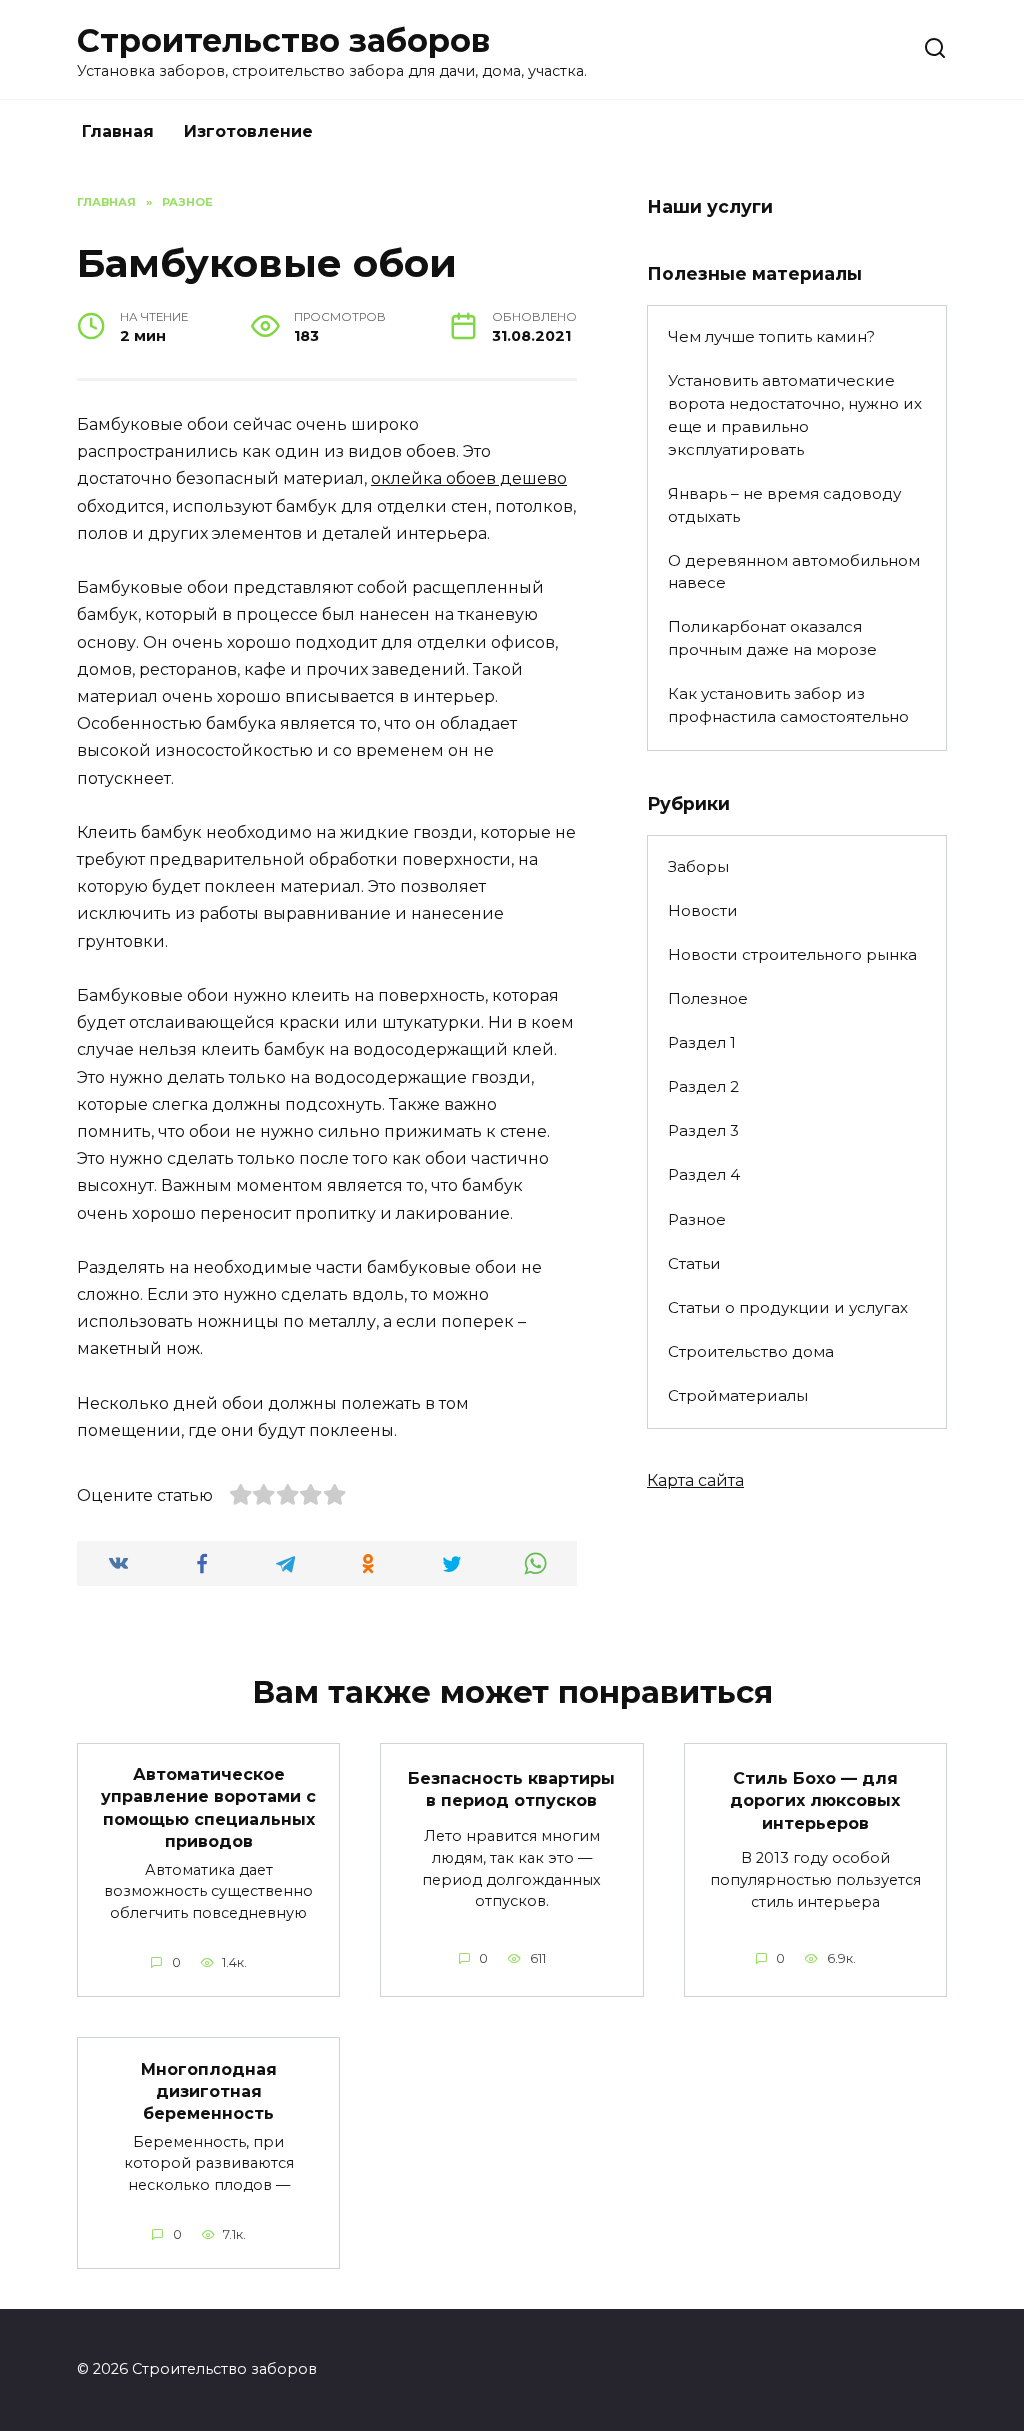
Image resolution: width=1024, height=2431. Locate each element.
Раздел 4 (704, 1174)
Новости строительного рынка (792, 954)
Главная (118, 131)
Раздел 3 (703, 1130)
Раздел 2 (703, 1086)
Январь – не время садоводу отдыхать (784, 505)
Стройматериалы (738, 1395)
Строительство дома (751, 1351)
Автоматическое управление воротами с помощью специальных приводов (208, 1808)
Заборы (698, 866)
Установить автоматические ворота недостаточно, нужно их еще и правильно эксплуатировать (795, 414)
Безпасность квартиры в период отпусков (511, 1788)
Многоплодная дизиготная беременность (209, 2091)
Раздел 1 (702, 1042)
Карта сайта (695, 1480)
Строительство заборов (283, 40)
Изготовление (248, 131)
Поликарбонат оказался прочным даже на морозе (772, 638)
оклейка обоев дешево (469, 478)
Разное (697, 1219)
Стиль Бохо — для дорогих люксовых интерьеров (815, 1800)
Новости (703, 910)
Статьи (694, 1263)
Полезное (708, 998)
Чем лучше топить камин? (771, 336)
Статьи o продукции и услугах (788, 1307)
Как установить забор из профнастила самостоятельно (788, 705)
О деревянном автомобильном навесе (794, 572)
